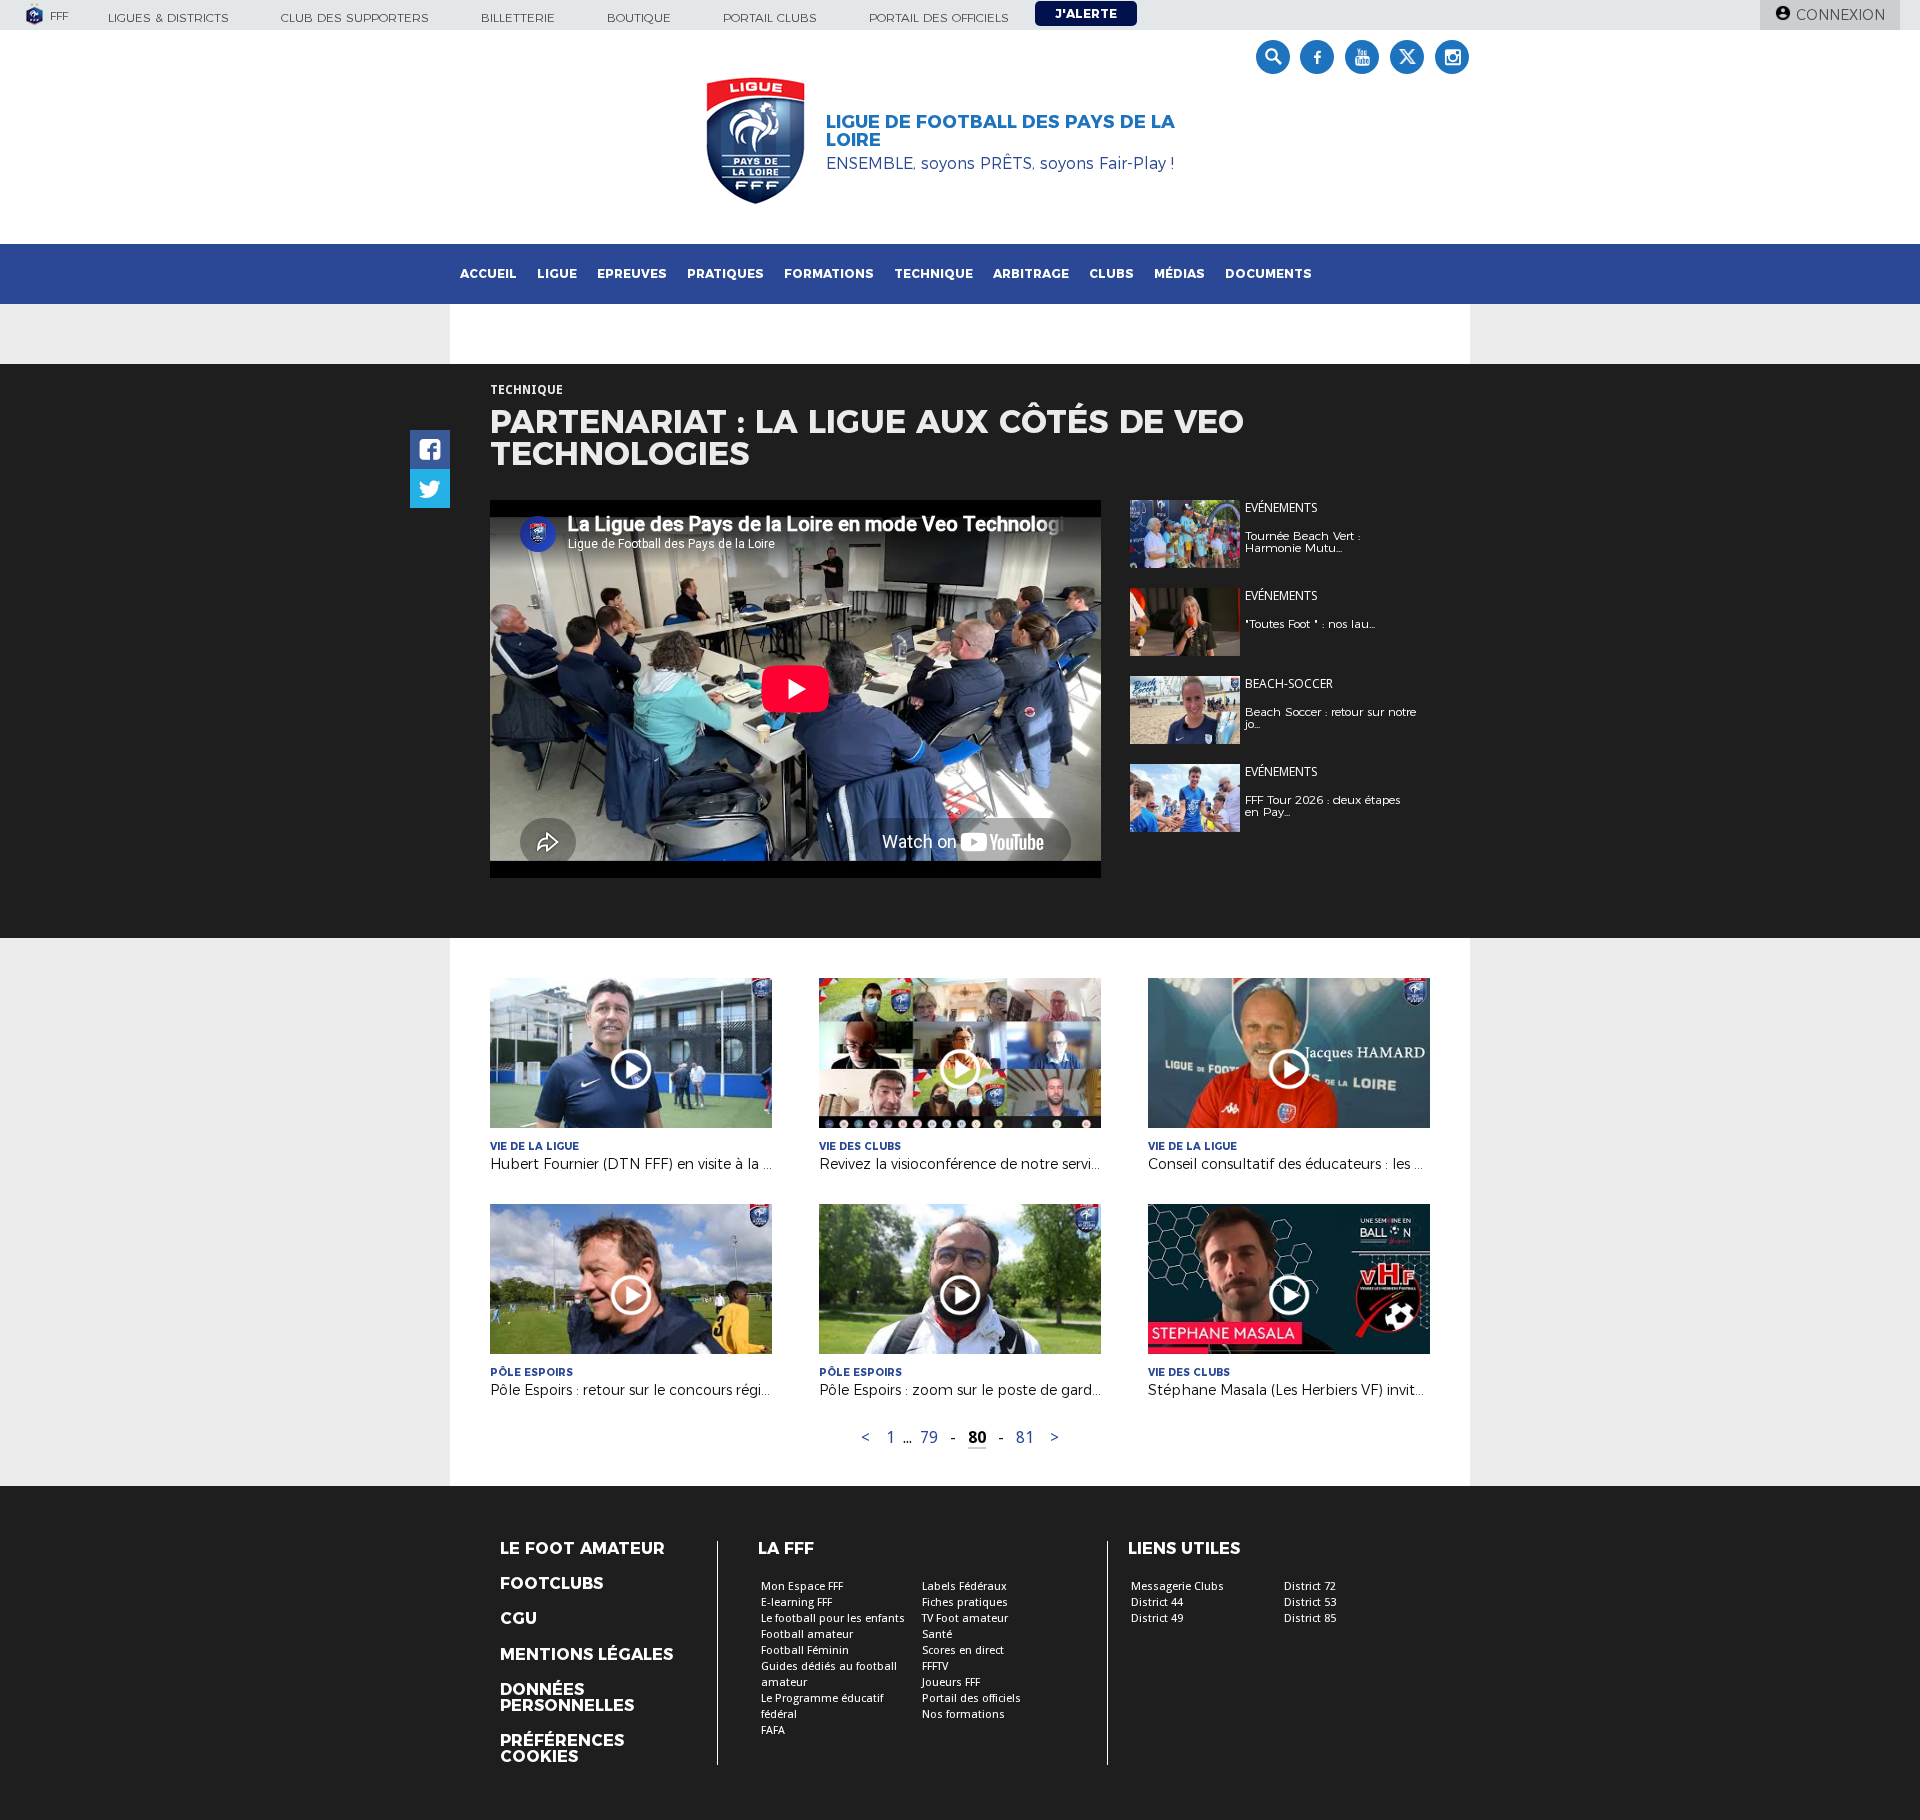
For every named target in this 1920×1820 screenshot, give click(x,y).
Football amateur (807, 1634)
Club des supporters (355, 17)
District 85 (1310, 1618)
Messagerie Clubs (1177, 1586)
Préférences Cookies (562, 1749)
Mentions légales (586, 1655)
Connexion (1840, 15)
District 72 (1310, 1586)
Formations (829, 273)
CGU (518, 1619)
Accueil (488, 273)
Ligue (557, 273)
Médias (1179, 273)
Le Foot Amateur (582, 1549)
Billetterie (518, 17)
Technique (933, 273)
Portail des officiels (939, 17)
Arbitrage (1031, 273)
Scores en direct (963, 1650)
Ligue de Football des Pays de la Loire (1000, 131)
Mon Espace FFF (802, 1586)
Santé (937, 1634)
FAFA (773, 1730)
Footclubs (551, 1584)
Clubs (1111, 273)
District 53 (1310, 1602)
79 (929, 1437)
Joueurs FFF (951, 1682)
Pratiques (725, 273)
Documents (1268, 273)
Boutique (639, 17)
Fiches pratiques (965, 1602)
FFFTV (935, 1666)
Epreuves (632, 273)
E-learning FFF (796, 1602)
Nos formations (963, 1714)
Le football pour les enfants (833, 1618)
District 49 (1157, 1618)
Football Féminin (805, 1650)
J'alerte (1086, 13)
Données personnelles (567, 1698)
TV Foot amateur (965, 1618)
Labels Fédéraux (964, 1586)
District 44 (1157, 1602)
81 (1025, 1437)
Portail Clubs (770, 17)
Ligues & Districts (168, 17)
